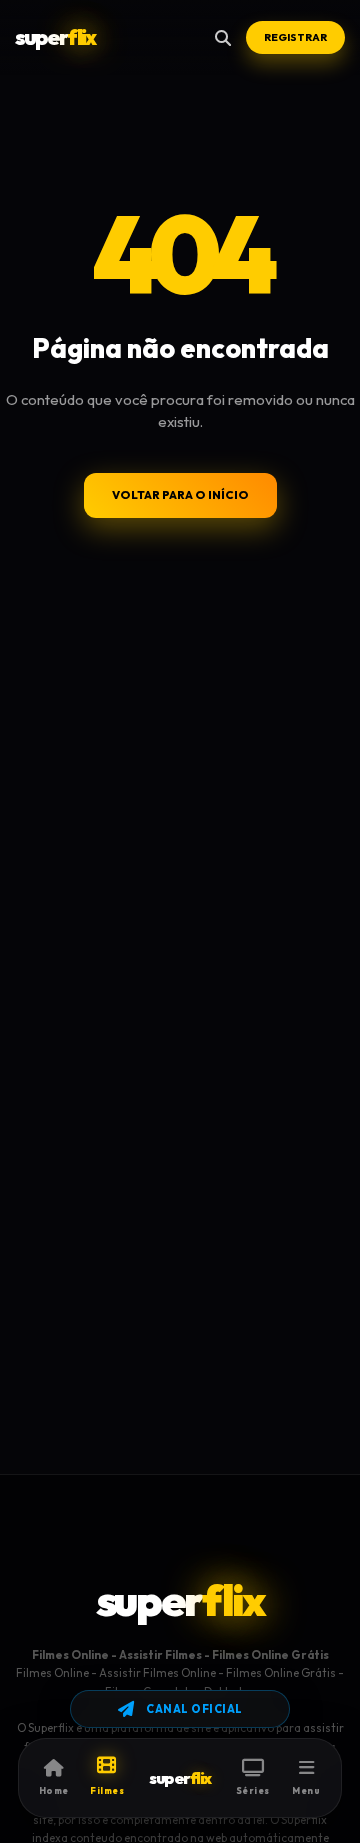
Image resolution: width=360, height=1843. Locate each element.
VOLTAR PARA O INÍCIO (180, 495)
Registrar (295, 37)
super (55, 37)
